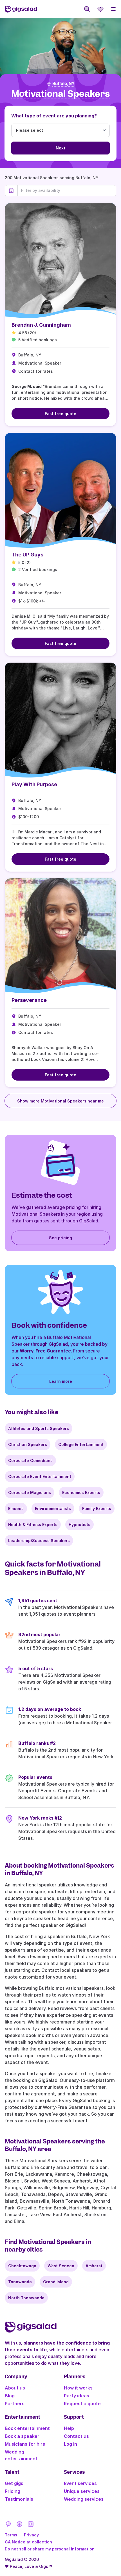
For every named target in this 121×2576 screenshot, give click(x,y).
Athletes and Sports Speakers (39, 1428)
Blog (10, 2396)
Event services (80, 2483)
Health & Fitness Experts (33, 1525)
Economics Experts (81, 1492)
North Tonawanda (26, 2298)
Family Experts (97, 1508)
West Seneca (61, 2266)
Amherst (94, 2266)
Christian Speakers (28, 1444)
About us (15, 2388)
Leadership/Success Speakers (39, 1541)
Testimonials (19, 2499)
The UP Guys (27, 555)
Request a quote (82, 2404)
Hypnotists (79, 1525)
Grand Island (56, 2282)
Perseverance (29, 1000)
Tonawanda (20, 2282)
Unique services (82, 2491)
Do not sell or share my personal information (50, 2549)
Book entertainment (27, 2428)
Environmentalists (53, 1508)
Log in (70, 2444)
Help (69, 2428)
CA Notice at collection (28, 2542)
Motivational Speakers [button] (60, 94)
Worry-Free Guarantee (45, 1351)
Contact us (76, 2436)
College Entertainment (81, 1444)
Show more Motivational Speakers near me (60, 1101)
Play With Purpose (34, 784)
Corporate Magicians (30, 1492)
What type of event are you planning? (54, 116)
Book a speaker (22, 2436)
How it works (78, 2388)
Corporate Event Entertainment (40, 1476)
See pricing (60, 1238)
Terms (11, 2535)
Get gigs (14, 2483)
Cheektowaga (22, 2266)
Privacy (31, 2535)
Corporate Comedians (30, 1460)
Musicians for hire (25, 2444)
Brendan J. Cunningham (41, 325)
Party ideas (77, 2396)
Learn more (61, 1381)
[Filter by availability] (67, 190)
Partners (15, 2404)
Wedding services (84, 2499)
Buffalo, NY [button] (63, 84)
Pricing (13, 2491)
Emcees (16, 1508)
